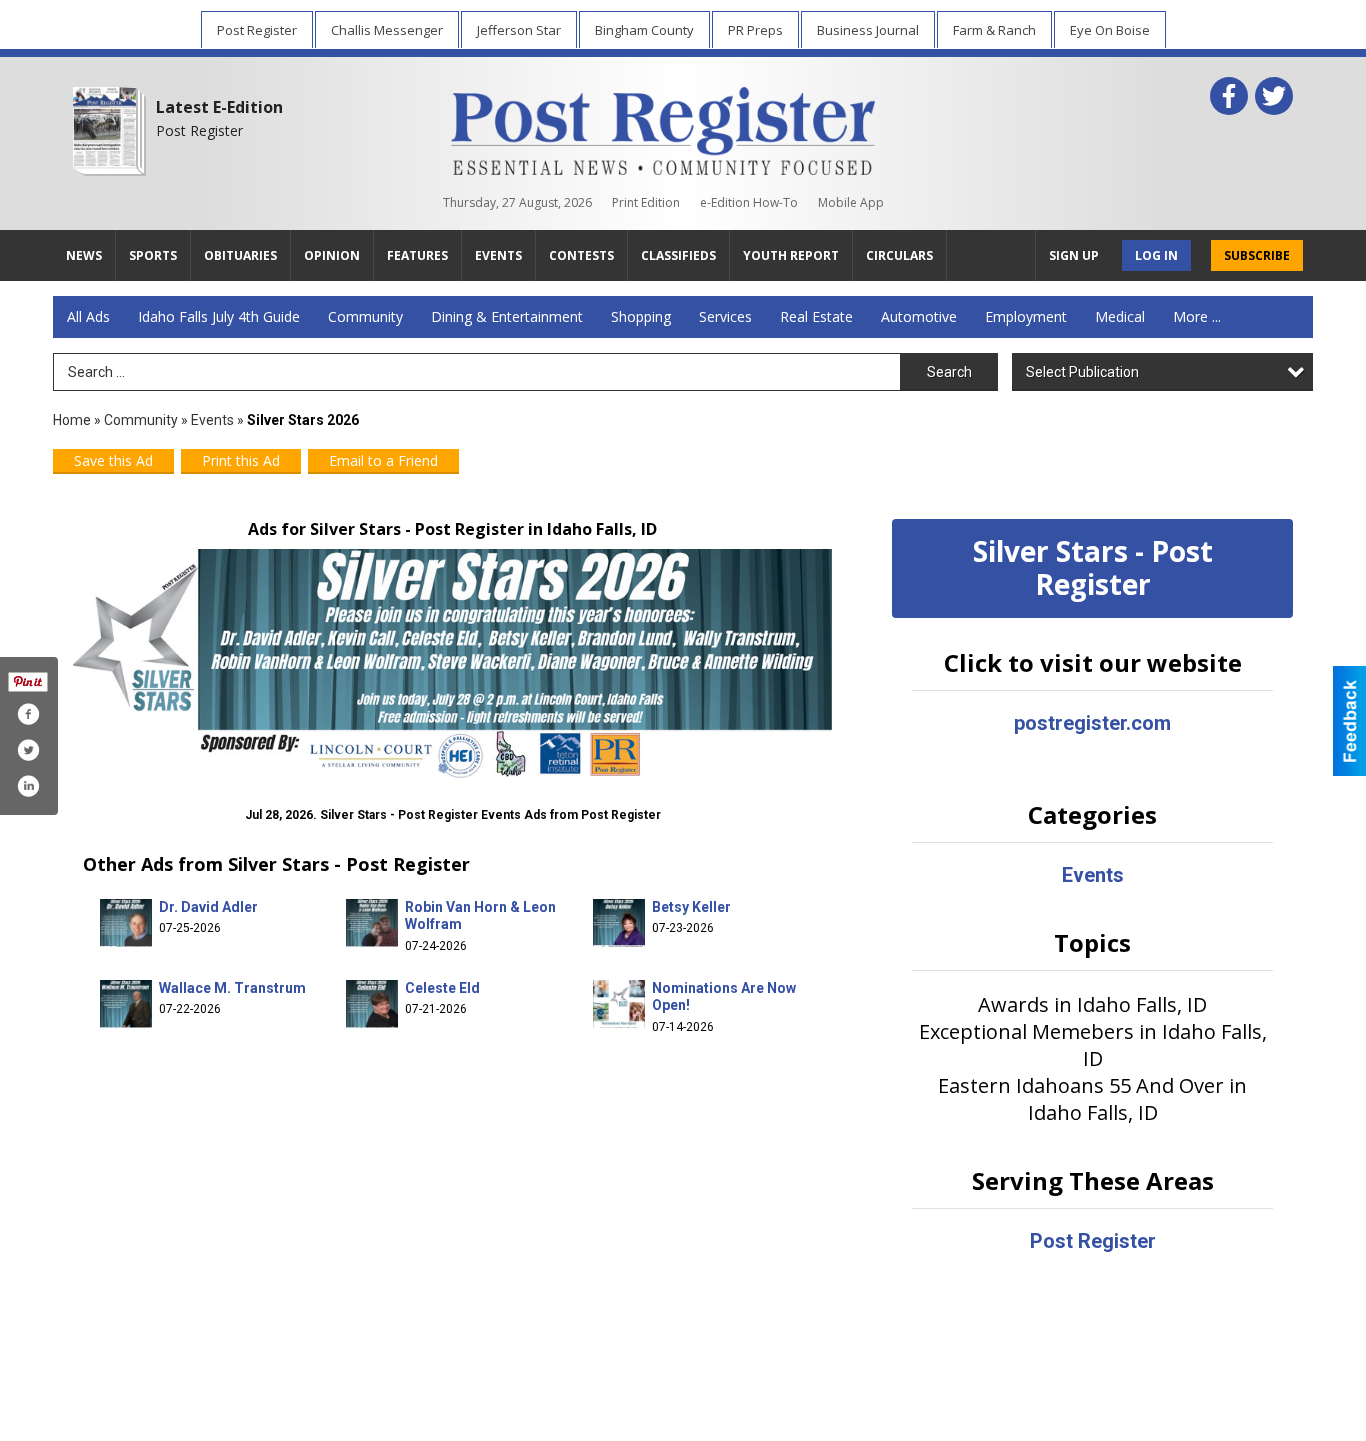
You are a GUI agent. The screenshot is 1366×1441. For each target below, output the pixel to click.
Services (725, 316)
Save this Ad (113, 460)
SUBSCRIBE (1257, 255)
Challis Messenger (387, 30)
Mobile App (851, 202)
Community (365, 316)
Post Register (257, 30)
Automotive (919, 316)
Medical (1120, 316)
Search (949, 372)
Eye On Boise (1110, 30)
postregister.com (1092, 723)
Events (214, 420)
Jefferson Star (519, 30)
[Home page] (663, 127)
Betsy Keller (691, 907)
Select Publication (1082, 372)
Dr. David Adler (208, 907)
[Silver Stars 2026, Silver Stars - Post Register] (452, 663)
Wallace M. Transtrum (232, 988)
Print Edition (646, 202)
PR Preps (755, 30)
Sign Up (1074, 255)
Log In (1156, 255)
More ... (1197, 316)
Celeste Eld (442, 988)
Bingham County (644, 30)
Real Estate (816, 316)
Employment (1026, 316)
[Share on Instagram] (28, 786)
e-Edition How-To (749, 202)
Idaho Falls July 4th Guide (219, 316)
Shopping (641, 316)
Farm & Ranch (994, 30)
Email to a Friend (383, 460)
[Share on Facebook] (28, 714)
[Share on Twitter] (28, 750)
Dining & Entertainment (507, 316)
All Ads (88, 316)
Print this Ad (241, 460)
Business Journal (868, 30)
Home (72, 420)
